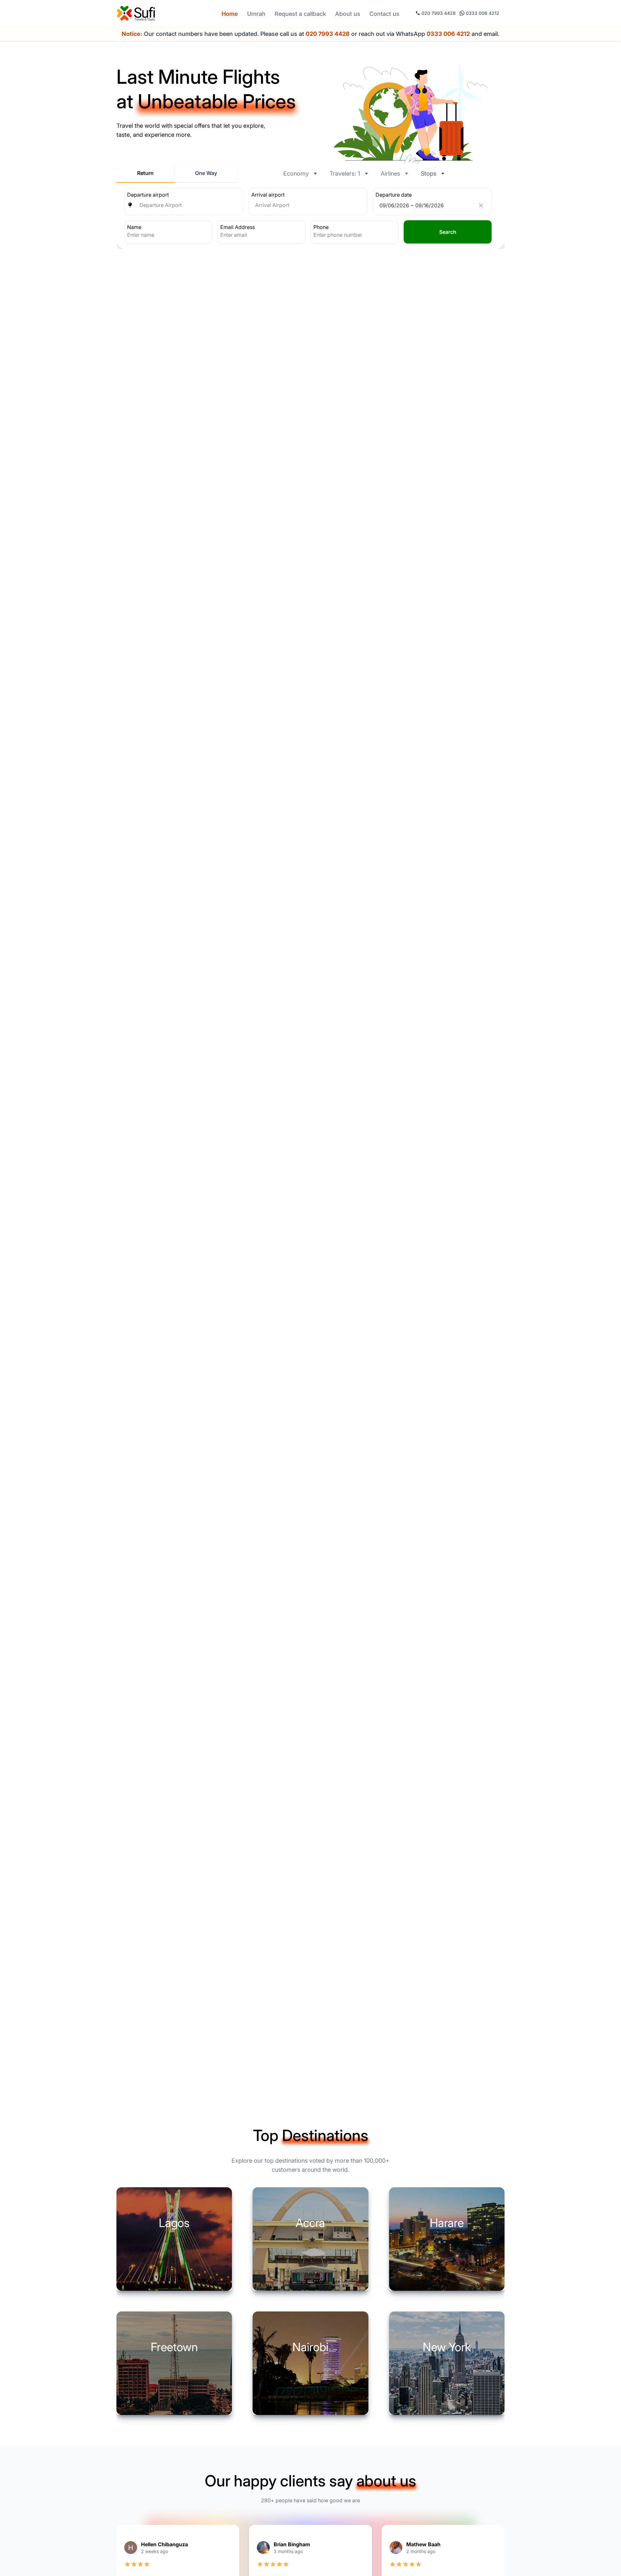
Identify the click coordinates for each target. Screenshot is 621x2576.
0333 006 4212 (483, 13)
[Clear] (481, 205)
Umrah (256, 14)
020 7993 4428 (439, 13)
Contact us (384, 14)
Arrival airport (268, 195)
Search (448, 232)
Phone (321, 227)
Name (134, 227)
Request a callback (300, 14)
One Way (206, 173)
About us (348, 14)
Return (145, 173)
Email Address (238, 227)
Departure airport (148, 195)
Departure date (394, 195)
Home (230, 14)
